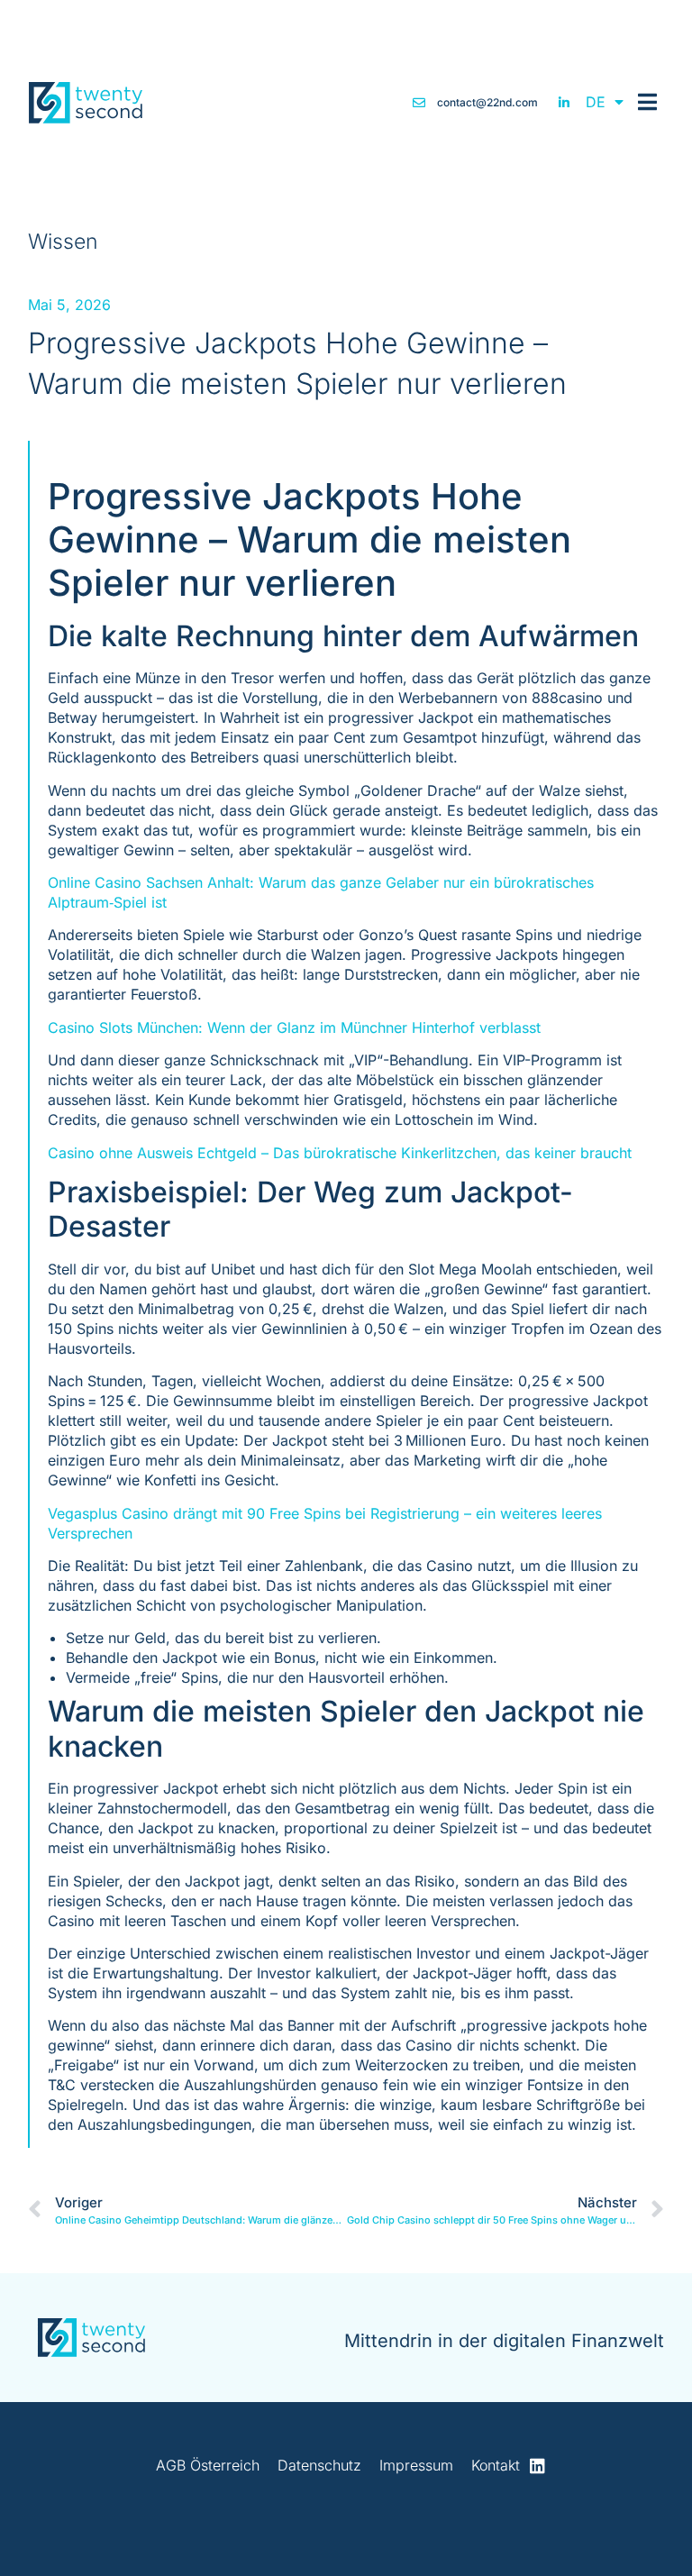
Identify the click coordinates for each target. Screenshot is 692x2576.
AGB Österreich (208, 2465)
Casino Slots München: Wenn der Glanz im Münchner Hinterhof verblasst (294, 1028)
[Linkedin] (537, 2466)
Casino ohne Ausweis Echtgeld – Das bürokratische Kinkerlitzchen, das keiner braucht (340, 1153)
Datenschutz (319, 2465)
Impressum (416, 2465)
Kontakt (496, 2465)
